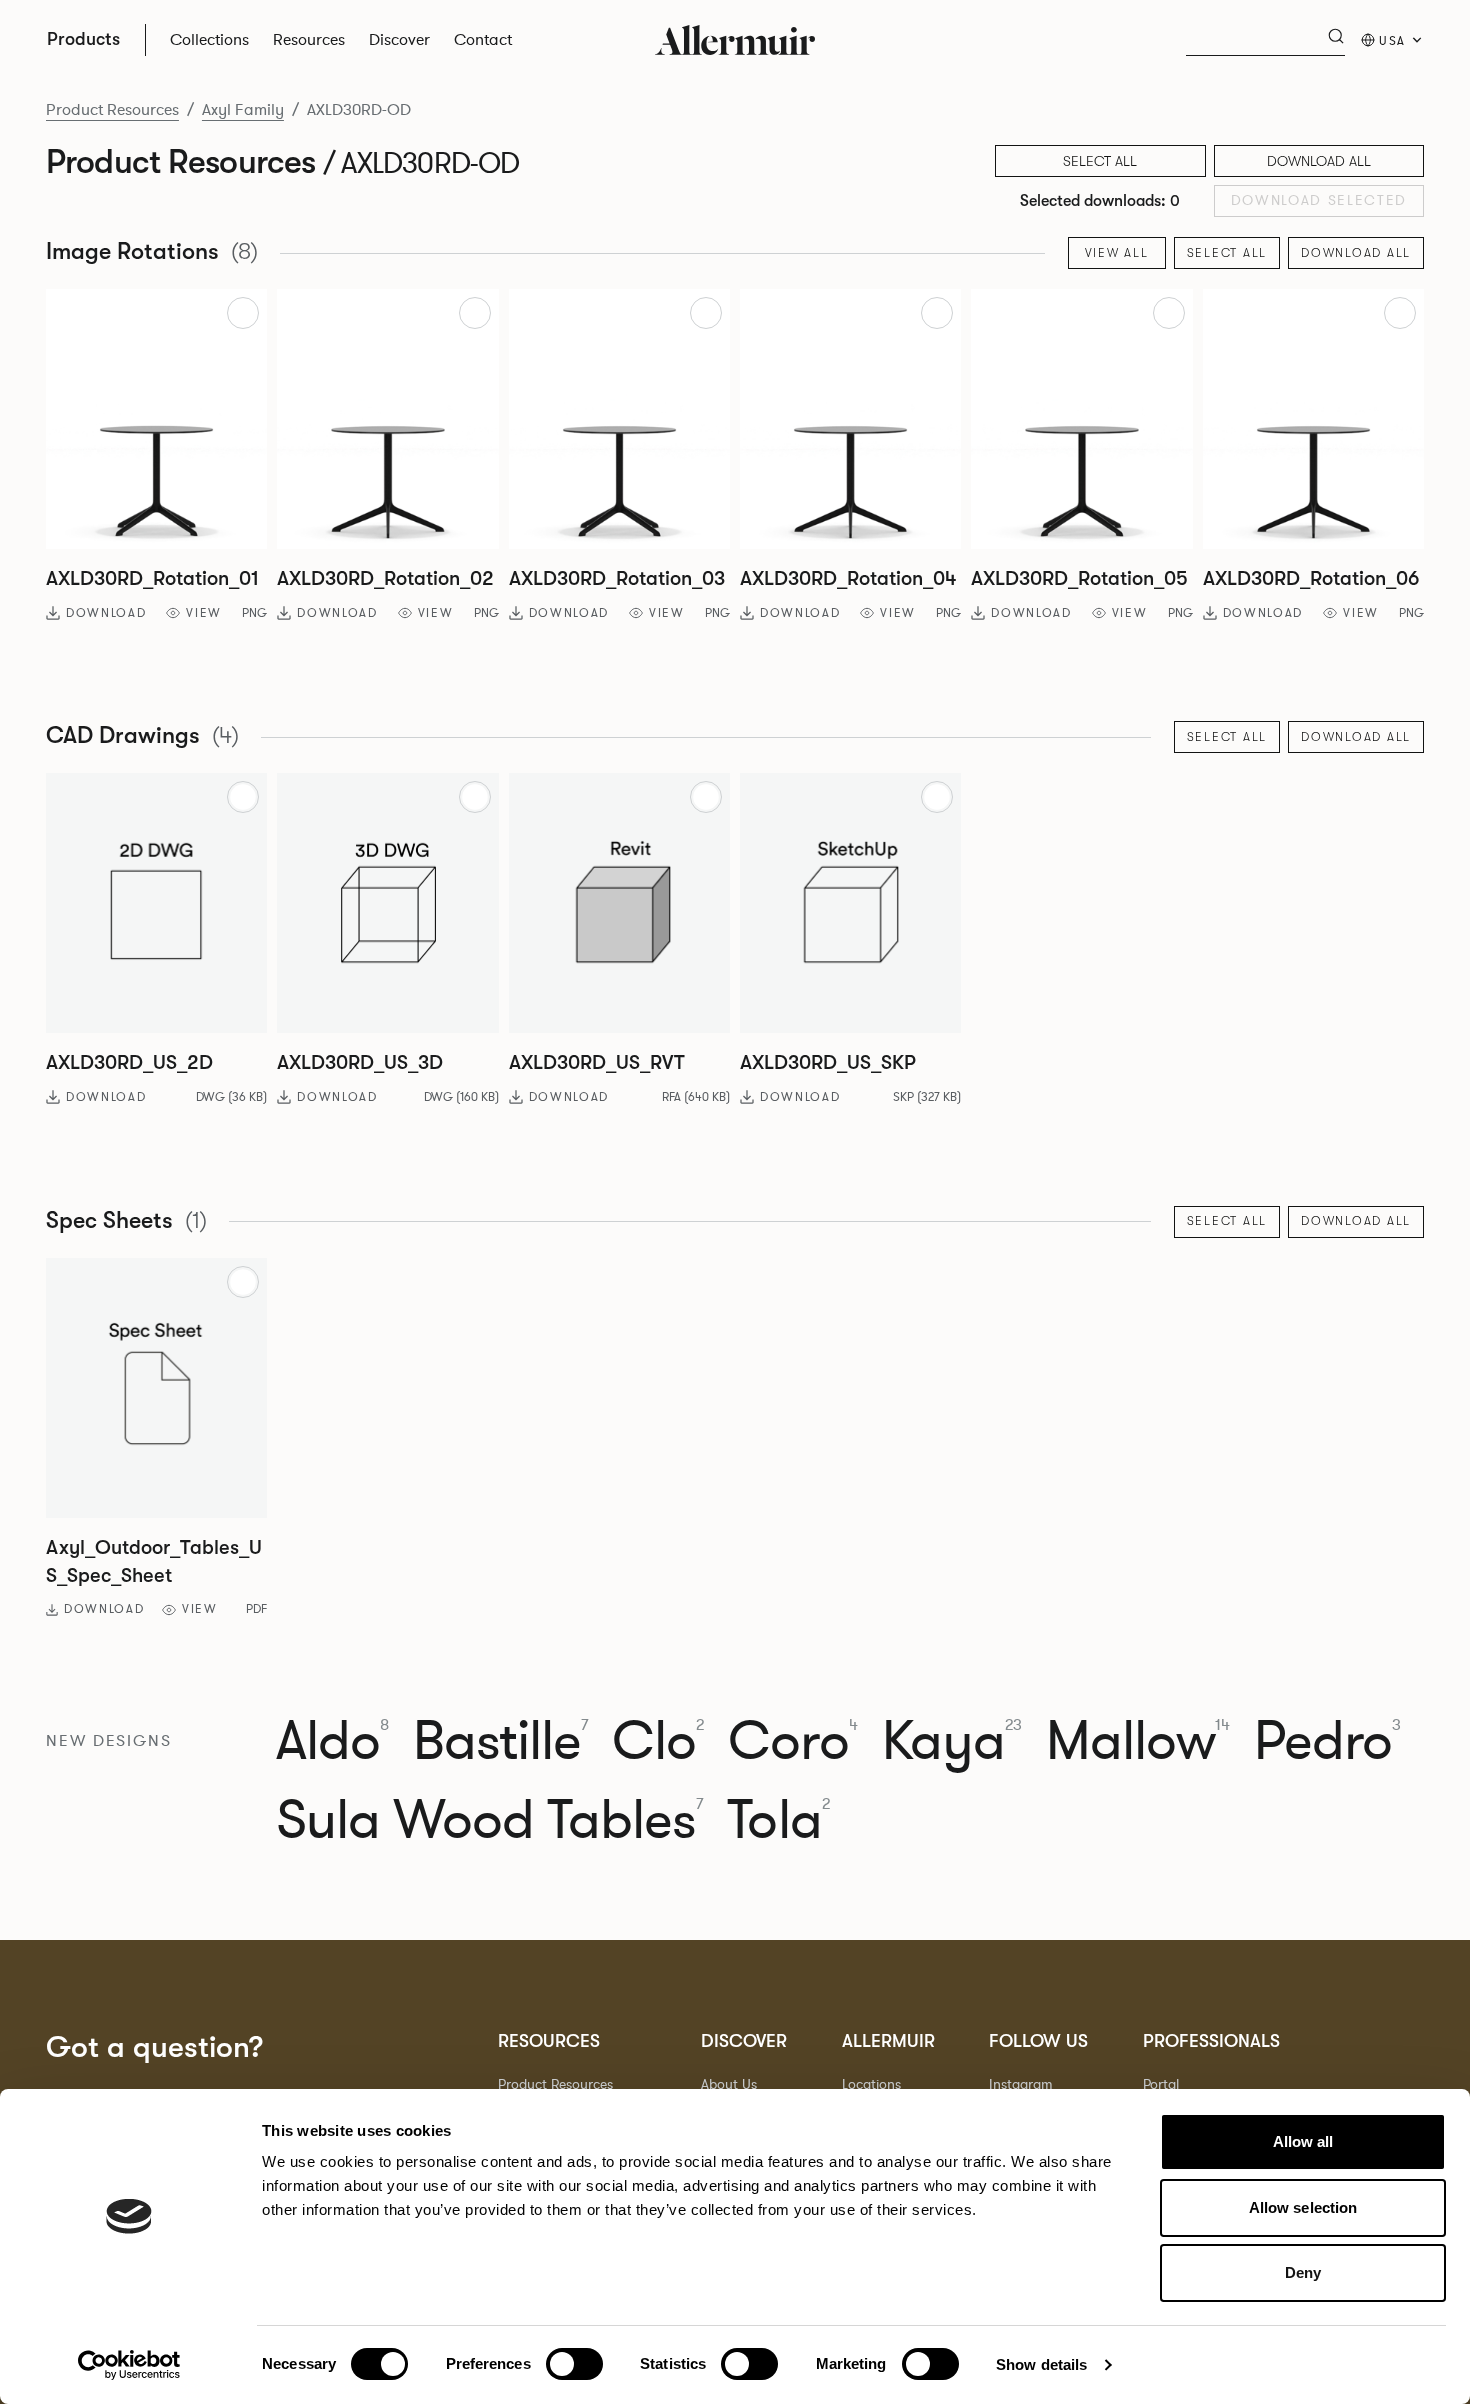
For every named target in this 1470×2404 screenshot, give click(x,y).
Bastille (500, 1741)
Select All (1227, 253)
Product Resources (112, 110)
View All (1117, 253)
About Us (729, 2084)
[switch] (574, 2364)
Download (106, 613)
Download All (1319, 161)
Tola (778, 1820)
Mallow (1138, 1741)
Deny (1303, 2272)
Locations (871, 2084)
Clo (658, 1741)
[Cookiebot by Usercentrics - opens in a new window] (129, 2365)
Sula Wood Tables (490, 1820)
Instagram (1021, 2084)
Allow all (1303, 2141)
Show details (1041, 2364)
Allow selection (1303, 2207)
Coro (792, 1741)
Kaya (952, 1741)
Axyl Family (243, 110)
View (204, 613)
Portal (1161, 2084)
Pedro (1327, 1741)
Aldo (332, 1741)
